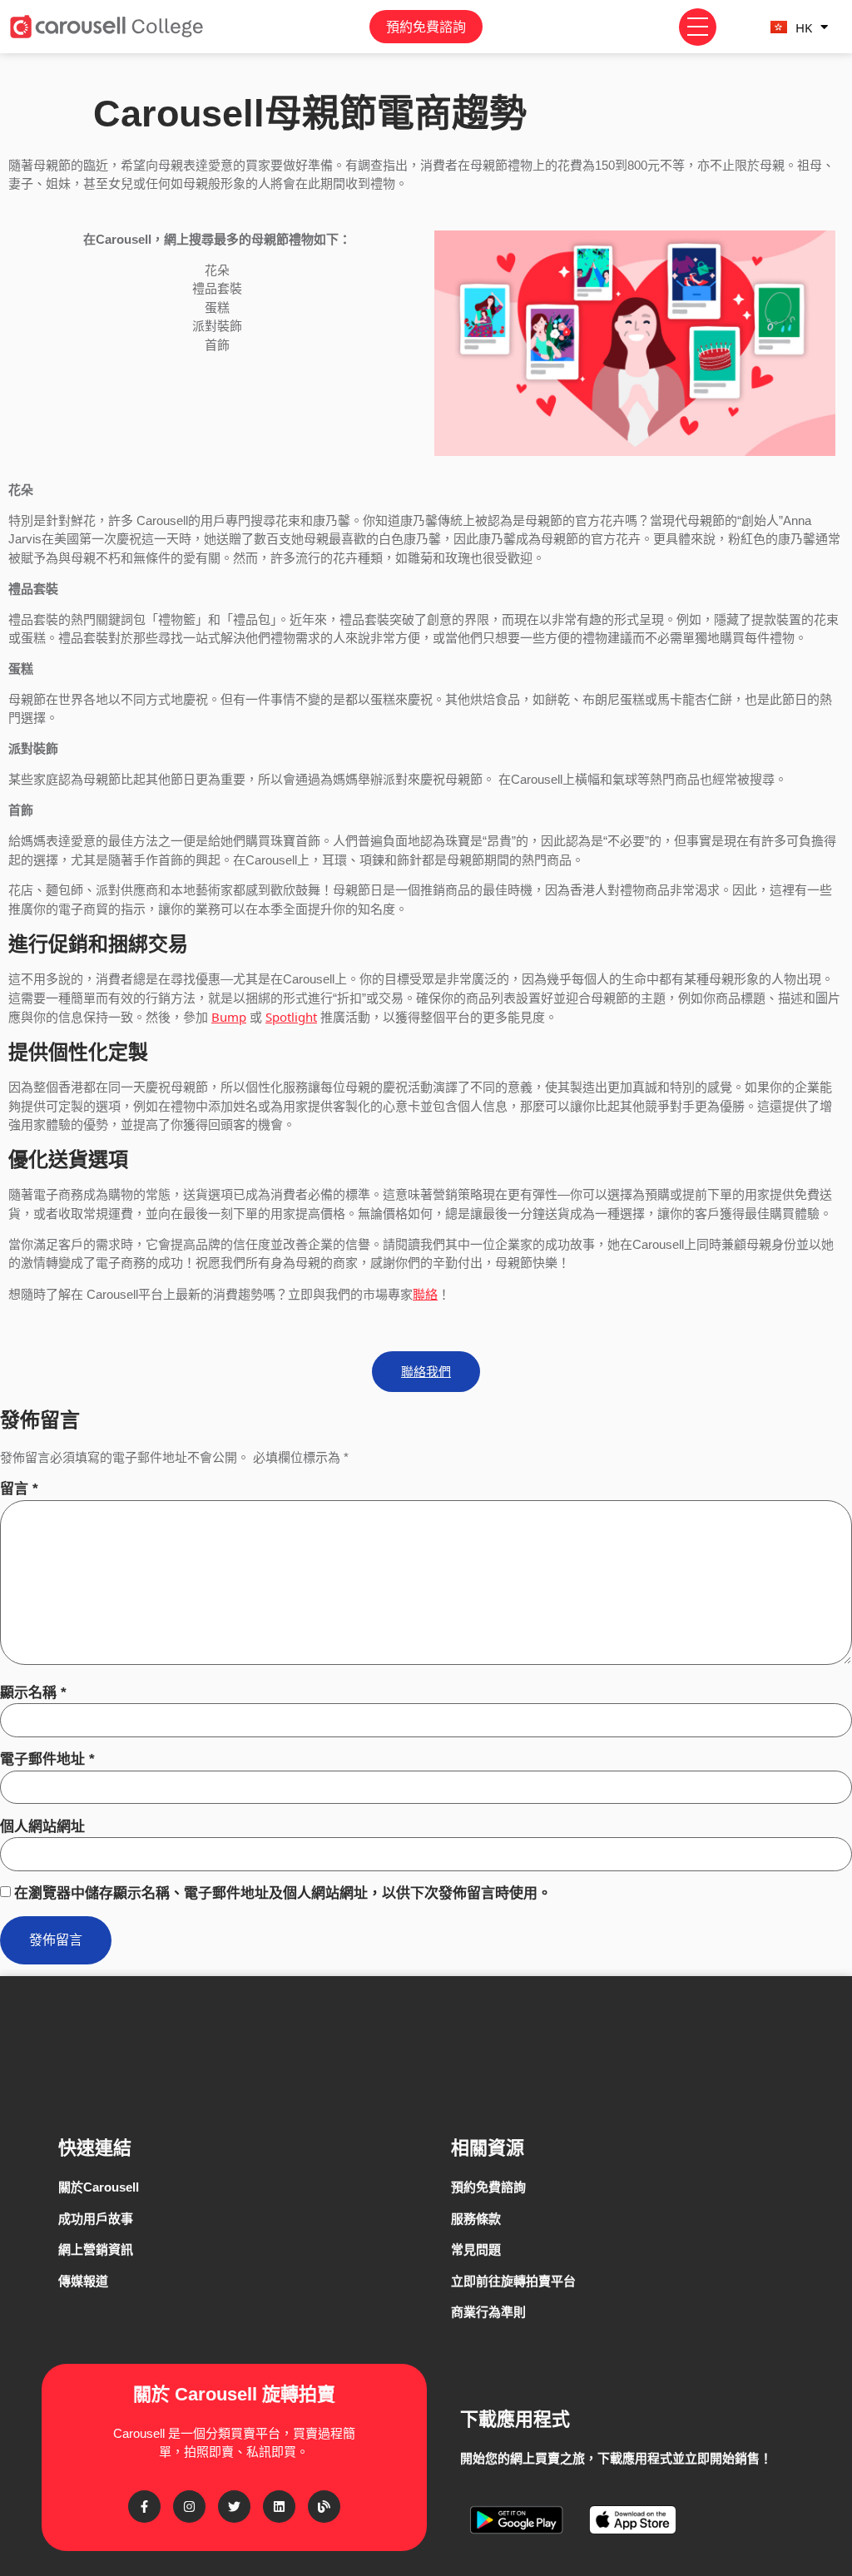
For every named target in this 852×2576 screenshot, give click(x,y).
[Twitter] (234, 2507)
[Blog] (324, 2507)
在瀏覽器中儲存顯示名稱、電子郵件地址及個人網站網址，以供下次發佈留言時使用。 (283, 1893)
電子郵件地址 (47, 1759)
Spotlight (291, 1017)
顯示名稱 (33, 1693)
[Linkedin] (279, 2507)
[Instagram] (189, 2507)
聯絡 (425, 1294)
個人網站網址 (42, 1827)
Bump (229, 1017)
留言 (19, 1489)
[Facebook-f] (144, 2507)
